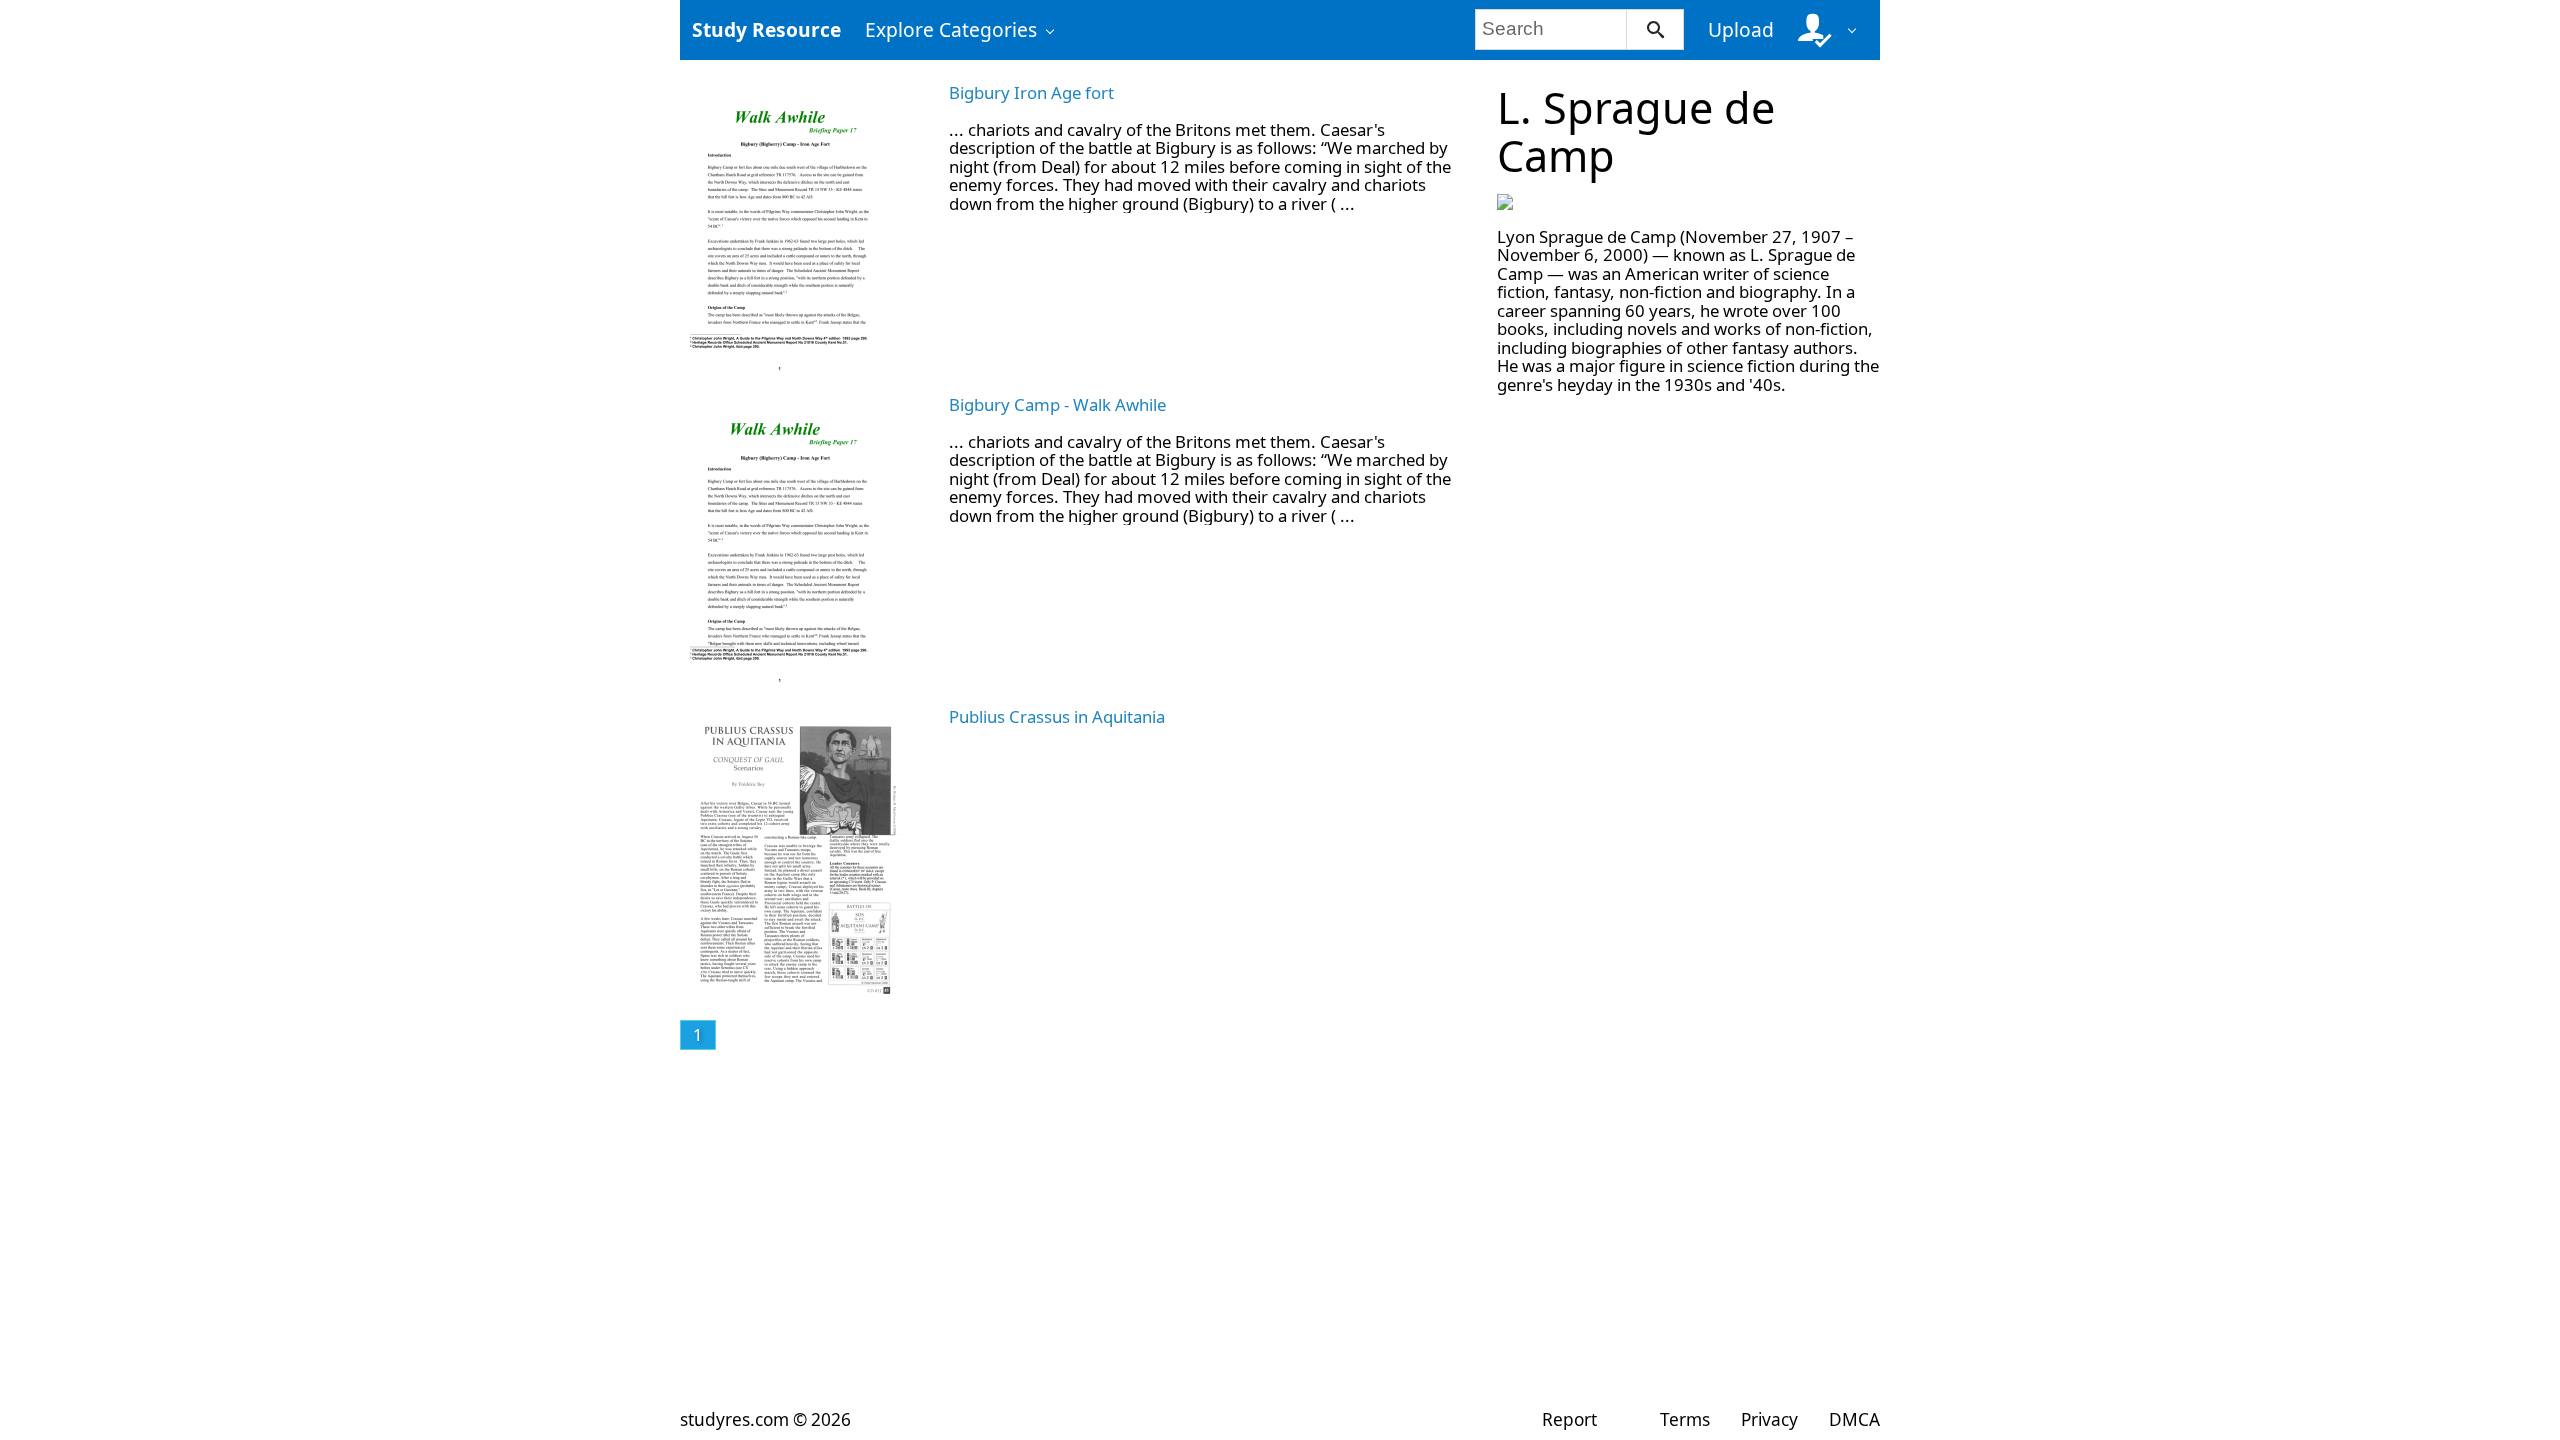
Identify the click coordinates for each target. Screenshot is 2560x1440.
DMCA (1854, 1419)
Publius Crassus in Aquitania (1057, 716)
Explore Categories (951, 29)
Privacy (1769, 1419)
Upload (1741, 29)
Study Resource (766, 29)
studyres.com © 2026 (765, 1419)
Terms (1684, 1419)
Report (1569, 1419)
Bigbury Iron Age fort (1031, 92)
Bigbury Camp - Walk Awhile (1057, 404)
